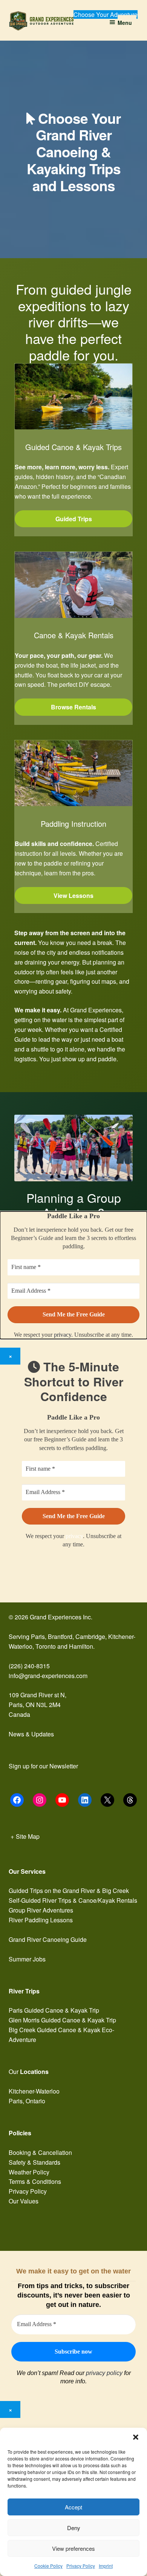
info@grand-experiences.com (48, 1676)
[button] (136, 2437)
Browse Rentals (73, 707)
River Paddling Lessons (41, 1920)
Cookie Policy (48, 2566)
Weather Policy (29, 2172)
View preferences (73, 2548)
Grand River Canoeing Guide (48, 1939)
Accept (73, 2507)
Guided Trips (74, 519)
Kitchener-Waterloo (34, 2091)
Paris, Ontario (27, 2101)
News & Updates (31, 1734)
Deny (74, 2528)
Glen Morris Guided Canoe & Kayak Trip (62, 2020)
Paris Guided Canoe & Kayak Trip (54, 2010)
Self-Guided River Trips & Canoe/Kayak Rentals (73, 1900)
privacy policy (104, 2373)
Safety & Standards (34, 2162)
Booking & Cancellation (40, 2152)
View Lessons (73, 895)
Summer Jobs (27, 1959)
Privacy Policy (81, 2566)
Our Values (24, 2201)
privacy (74, 1536)
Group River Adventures (41, 1910)
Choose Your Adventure (106, 14)
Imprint (106, 2566)
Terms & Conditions (35, 2181)
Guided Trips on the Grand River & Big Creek (69, 1891)
